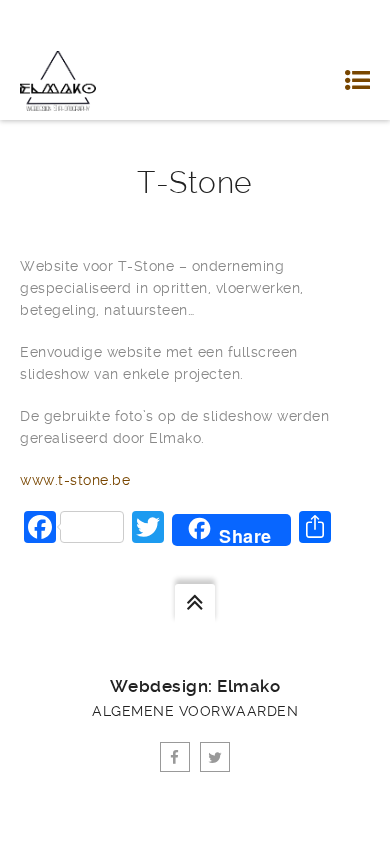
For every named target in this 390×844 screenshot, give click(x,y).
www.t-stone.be (75, 480)
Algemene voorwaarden (195, 711)
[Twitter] (215, 757)
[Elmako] (58, 80)
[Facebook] (175, 757)
